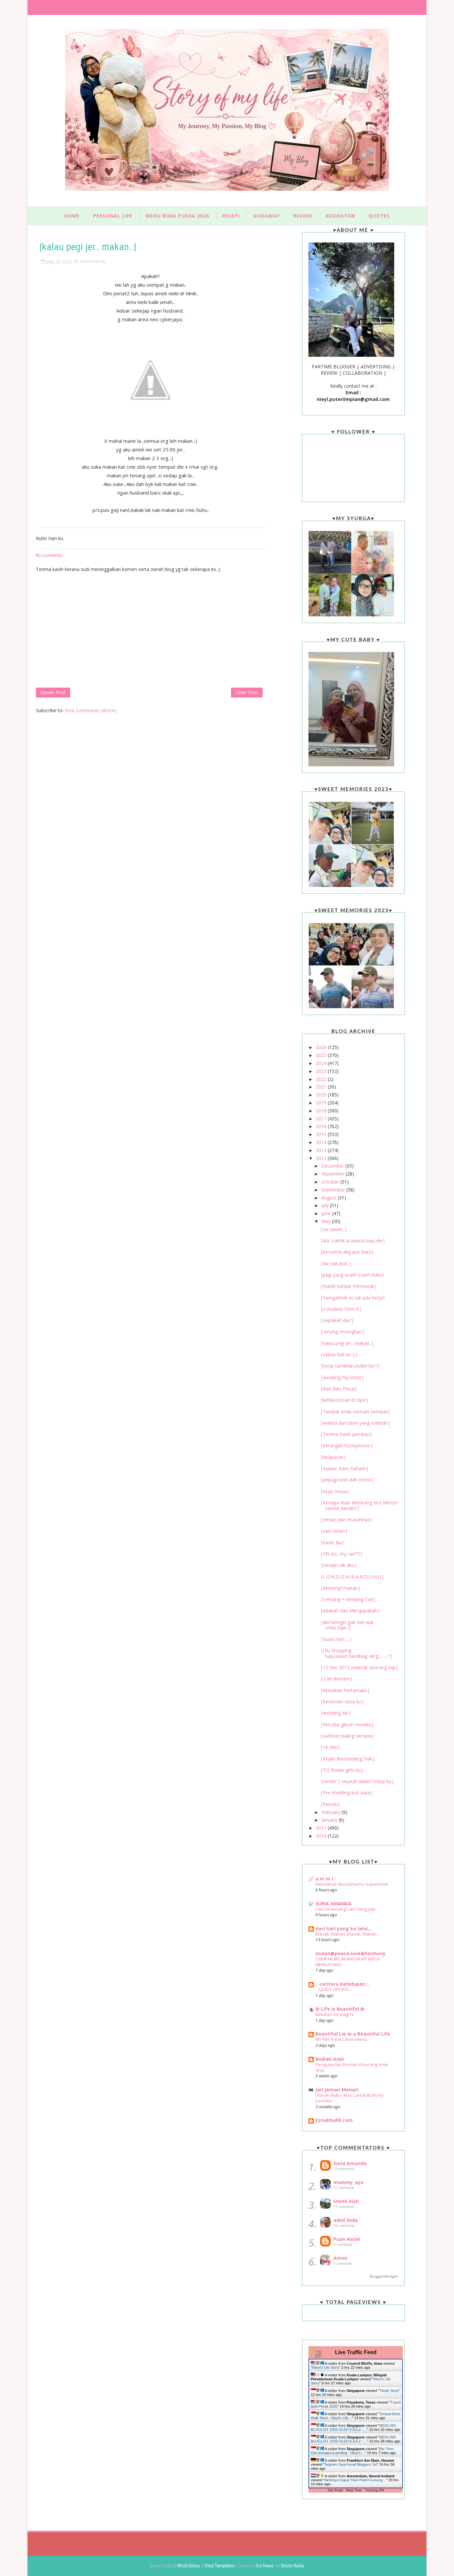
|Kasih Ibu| (333, 1542)
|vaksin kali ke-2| (339, 1354)
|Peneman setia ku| (342, 1702)
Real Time (354, 2490)
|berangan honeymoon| (347, 1445)
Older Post (247, 692)
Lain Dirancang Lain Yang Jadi (345, 1909)
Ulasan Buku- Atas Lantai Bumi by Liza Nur (349, 2098)
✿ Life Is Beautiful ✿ (340, 2009)
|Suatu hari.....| (336, 1639)
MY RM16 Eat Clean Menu (341, 2039)
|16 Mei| (330, 1747)
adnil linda (346, 2220)
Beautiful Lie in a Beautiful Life (353, 2034)
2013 (322, 1150)
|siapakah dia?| (337, 1320)
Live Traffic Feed (356, 2352)
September (334, 1190)
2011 (322, 1828)
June (327, 1213)
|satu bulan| (334, 1531)
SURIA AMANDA (334, 1904)
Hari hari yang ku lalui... (343, 1928)
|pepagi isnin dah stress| (347, 1480)
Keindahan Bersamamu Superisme (352, 1884)
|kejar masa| (335, 1491)
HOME (72, 216)
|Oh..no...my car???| (341, 1554)
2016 (322, 1126)
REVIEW (303, 216)
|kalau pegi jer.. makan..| (347, 1343)
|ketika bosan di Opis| (344, 1400)
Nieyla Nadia (293, 2566)
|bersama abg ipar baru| (347, 1252)
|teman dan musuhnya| (346, 1520)
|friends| (330, 1804)
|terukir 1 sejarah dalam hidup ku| (357, 1781)
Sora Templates (220, 2566)
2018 (322, 1111)
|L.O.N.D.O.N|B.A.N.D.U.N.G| (352, 1577)
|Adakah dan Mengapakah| (350, 1611)
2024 (322, 1063)
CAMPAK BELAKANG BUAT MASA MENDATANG (347, 1962)
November (334, 1174)
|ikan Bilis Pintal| (339, 1389)
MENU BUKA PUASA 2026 (177, 216)
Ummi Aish (346, 2201)
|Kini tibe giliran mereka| (347, 1724)
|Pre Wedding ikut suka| (346, 1793)
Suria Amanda (350, 2163)
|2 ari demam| (336, 1679)
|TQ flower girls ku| (342, 1770)
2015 (322, 1134)
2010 (322, 1836)
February (332, 1812)
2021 (322, 1087)
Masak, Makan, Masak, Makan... (347, 1934)
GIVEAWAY (266, 216)
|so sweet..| (334, 1229)
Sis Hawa (265, 2566)
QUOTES (379, 216)
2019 (322, 1103)
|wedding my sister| (342, 1377)
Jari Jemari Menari (337, 2090)
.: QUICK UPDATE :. (334, 1989)
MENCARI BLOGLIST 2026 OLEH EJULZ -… (353, 2428)
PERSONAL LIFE (113, 216)
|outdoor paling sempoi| (347, 1736)
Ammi (340, 2258)
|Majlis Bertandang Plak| (347, 1759)
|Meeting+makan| (340, 1588)
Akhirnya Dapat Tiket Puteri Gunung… (355, 2480)
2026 (322, 1047)
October (331, 1182)
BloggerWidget (384, 2276)
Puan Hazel (347, 2239)
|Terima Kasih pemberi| (346, 1434)
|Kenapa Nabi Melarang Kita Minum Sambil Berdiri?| (359, 1505)
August (330, 1198)
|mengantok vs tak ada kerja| (353, 1298)
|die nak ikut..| (336, 1263)
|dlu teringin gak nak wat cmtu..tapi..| (347, 1625)
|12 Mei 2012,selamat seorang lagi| (359, 1667)
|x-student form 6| (341, 1309)
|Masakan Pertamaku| (345, 1690)
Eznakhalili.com (334, 2120)
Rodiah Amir (330, 2059)
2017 (322, 1119)
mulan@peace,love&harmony (350, 1953)
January (330, 1820)
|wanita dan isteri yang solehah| (355, 1423)
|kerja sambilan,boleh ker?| (350, 1366)
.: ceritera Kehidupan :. (342, 1984)
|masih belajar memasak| (348, 1286)
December (333, 1166)
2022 (322, 1079)
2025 (322, 1055)
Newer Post (53, 692)
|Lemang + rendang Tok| (348, 1599)
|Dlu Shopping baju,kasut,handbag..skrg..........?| (356, 1653)
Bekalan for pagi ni (335, 2014)
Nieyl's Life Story (326, 2367)
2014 (322, 1142)
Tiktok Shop (389, 2391)
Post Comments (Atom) (91, 710)
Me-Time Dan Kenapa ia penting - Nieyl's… (352, 2451)
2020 (322, 1095)
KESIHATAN (340, 216)
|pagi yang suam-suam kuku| (352, 1275)
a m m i (324, 1879)
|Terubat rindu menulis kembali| (355, 1412)
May (327, 1221)
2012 (322, 1158)
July (326, 1205)
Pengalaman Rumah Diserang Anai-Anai (352, 2067)
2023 (322, 1071)
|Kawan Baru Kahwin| (344, 1468)
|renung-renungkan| (342, 1332)
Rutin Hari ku (93, 261)
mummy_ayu (348, 2182)
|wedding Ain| (336, 1713)
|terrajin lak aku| (339, 1565)
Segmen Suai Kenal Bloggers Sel (351, 2464)
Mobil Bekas (189, 2566)
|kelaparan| (333, 1457)
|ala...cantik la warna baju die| (353, 1240)
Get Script (335, 2490)
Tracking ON (374, 2490)
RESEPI (231, 216)
